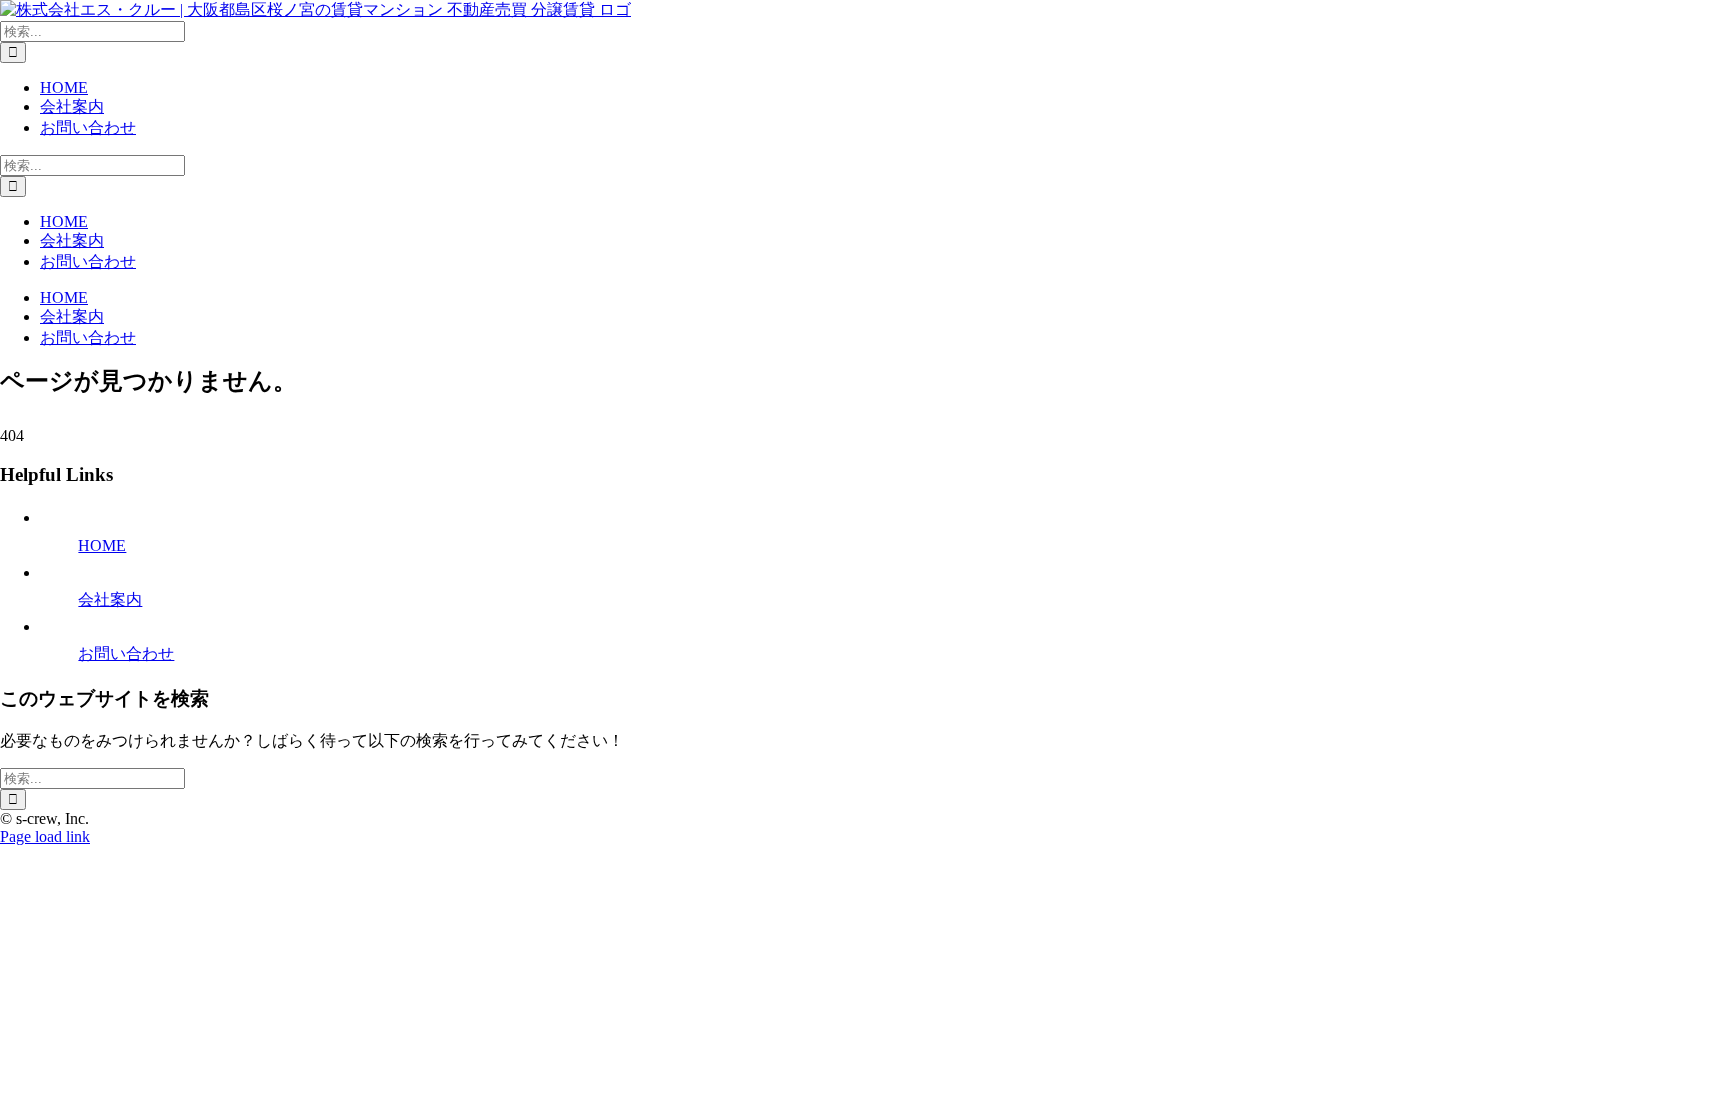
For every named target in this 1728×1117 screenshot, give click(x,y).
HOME (102, 545)
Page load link (45, 836)
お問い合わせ (126, 653)
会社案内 (110, 599)
